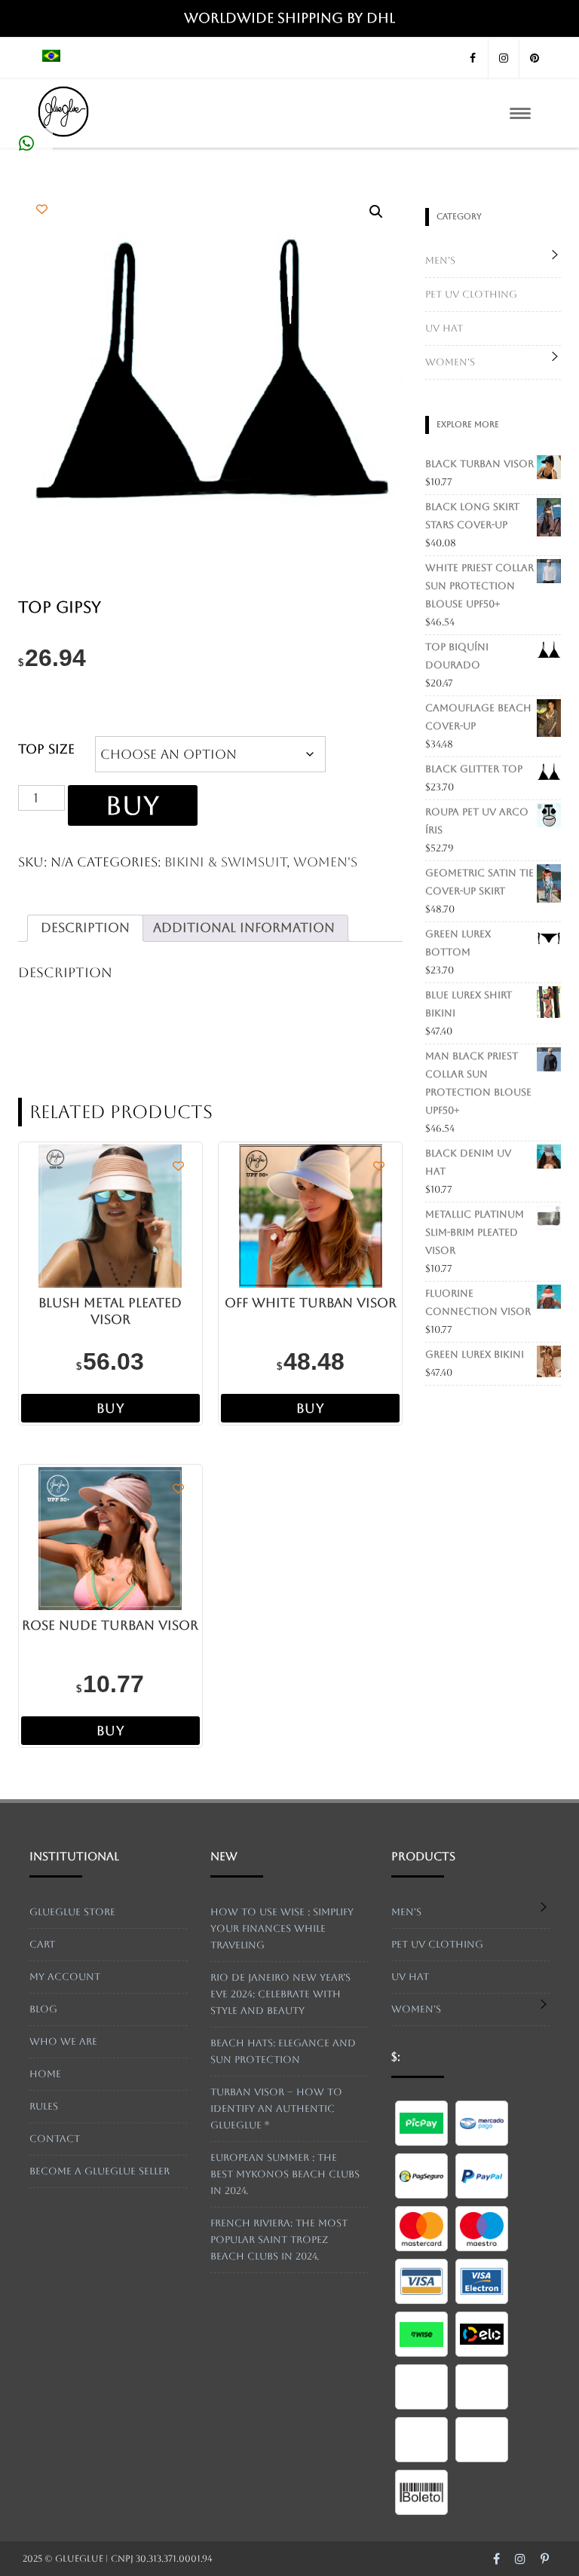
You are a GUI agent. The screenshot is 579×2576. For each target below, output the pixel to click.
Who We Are (63, 2041)
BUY (133, 805)
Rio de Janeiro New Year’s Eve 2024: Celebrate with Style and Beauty (280, 1994)
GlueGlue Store (72, 1912)
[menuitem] (51, 58)
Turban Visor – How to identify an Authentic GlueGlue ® (276, 2108)
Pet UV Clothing (471, 294)
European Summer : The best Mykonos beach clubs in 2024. (285, 2174)
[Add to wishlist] (42, 209)
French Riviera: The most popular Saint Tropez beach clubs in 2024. (279, 2240)
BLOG (43, 2009)
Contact (55, 2139)
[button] (376, 212)
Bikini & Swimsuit (225, 862)
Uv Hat (444, 328)
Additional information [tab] (244, 927)
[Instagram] (504, 58)
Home (45, 2074)
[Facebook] (473, 58)
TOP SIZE (46, 749)
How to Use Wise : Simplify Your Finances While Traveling (282, 1928)
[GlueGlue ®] (63, 141)
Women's (325, 862)
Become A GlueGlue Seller (100, 2171)
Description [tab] (85, 927)
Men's (440, 260)
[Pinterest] (535, 58)
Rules (44, 2106)
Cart (42, 1944)
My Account (65, 1977)
